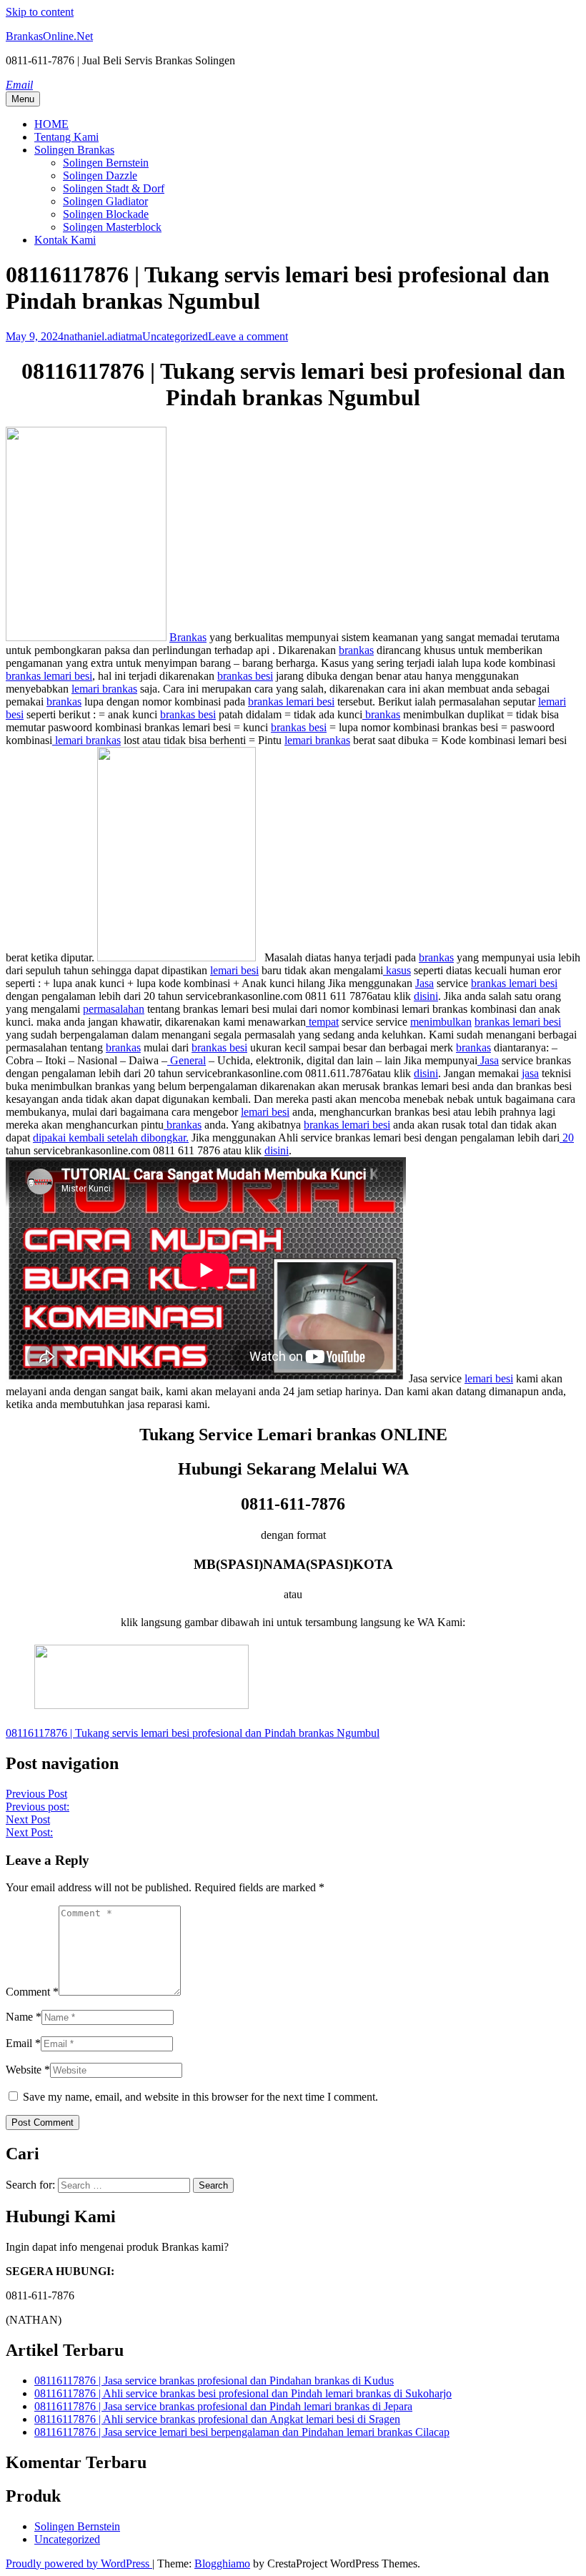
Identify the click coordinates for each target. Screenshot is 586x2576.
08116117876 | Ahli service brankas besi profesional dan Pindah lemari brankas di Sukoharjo (243, 2393)
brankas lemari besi (49, 676)
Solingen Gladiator (105, 201)
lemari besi (234, 970)
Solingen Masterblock (112, 227)
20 (567, 1138)
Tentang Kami (66, 137)
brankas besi (245, 676)
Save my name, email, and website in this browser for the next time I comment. (200, 2097)
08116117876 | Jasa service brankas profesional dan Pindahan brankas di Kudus (214, 2381)
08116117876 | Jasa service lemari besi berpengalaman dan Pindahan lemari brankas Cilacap (242, 2432)
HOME (51, 124)
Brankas (188, 637)
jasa (530, 1073)
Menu (23, 99)
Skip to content (40, 12)
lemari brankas (104, 689)
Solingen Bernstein (106, 163)
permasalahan (114, 1009)
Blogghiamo (222, 2563)
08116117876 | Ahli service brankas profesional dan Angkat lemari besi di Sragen (217, 2419)
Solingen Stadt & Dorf (114, 188)
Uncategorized (175, 336)
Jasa (424, 983)
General (187, 1060)
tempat (322, 1022)
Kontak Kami (65, 240)
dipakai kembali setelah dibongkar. (111, 1138)
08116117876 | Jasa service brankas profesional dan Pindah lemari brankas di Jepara (223, 2406)
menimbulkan (441, 1022)
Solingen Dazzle (100, 175)
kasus (397, 970)
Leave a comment (248, 336)
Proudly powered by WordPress (79, 2563)
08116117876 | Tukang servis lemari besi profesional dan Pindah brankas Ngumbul (193, 1733)
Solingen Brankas (74, 150)
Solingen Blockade (106, 214)
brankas (356, 650)
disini (426, 996)
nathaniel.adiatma (103, 336)
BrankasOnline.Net (49, 36)
